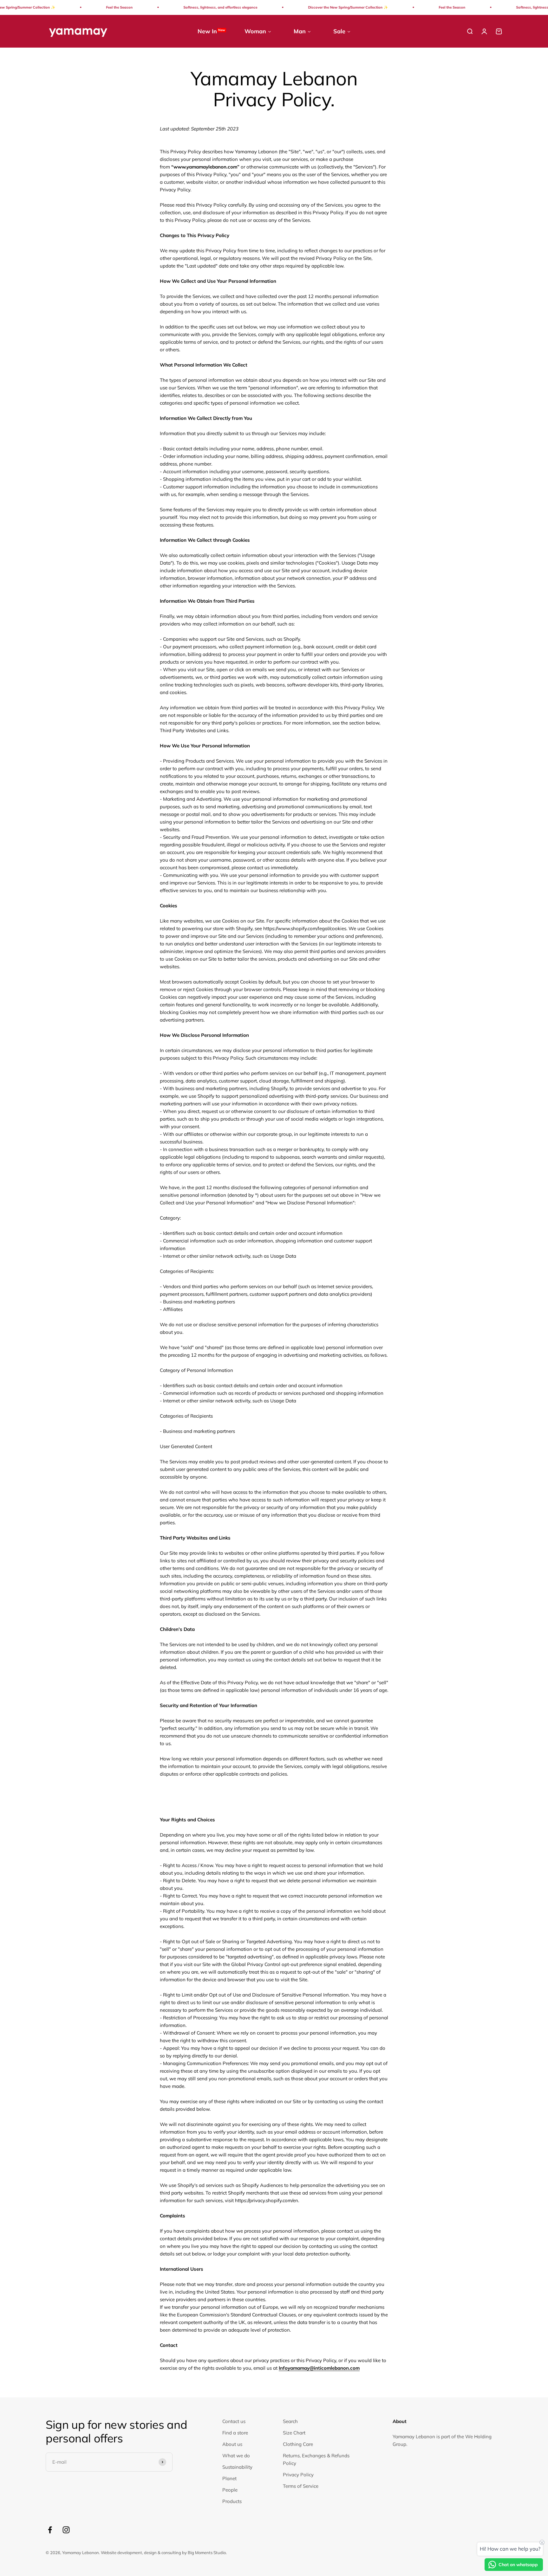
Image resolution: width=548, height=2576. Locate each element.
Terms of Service (301, 2486)
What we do (236, 2456)
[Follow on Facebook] (50, 2530)
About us (232, 2444)
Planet (229, 2478)
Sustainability (237, 2467)
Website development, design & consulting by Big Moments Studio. (164, 2553)
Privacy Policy (298, 2475)
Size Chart (294, 2433)
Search (290, 2421)
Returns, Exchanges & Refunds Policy (316, 2459)
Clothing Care (298, 2444)
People (230, 2490)
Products (232, 2501)
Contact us (234, 2421)
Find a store (235, 2433)
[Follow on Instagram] (66, 2530)
